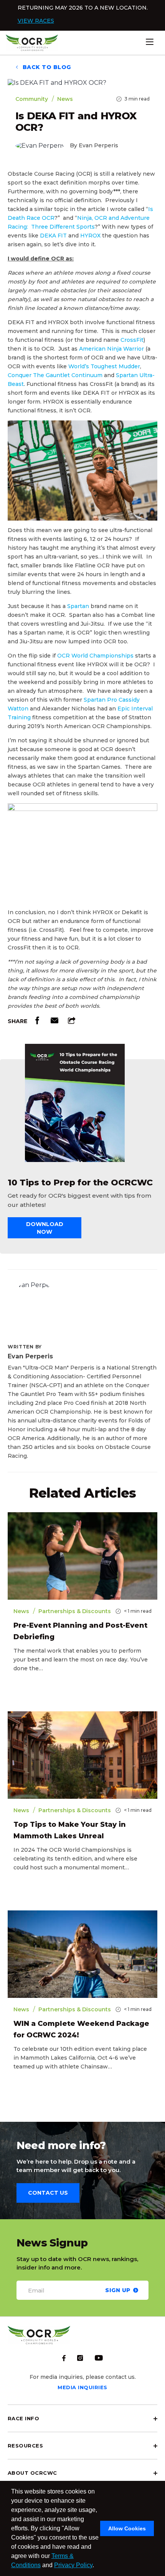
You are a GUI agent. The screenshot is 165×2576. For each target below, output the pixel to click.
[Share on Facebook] (37, 1022)
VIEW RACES (36, 21)
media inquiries (82, 2387)
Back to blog (46, 67)
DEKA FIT (53, 236)
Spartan (78, 606)
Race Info (23, 2418)
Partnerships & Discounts (75, 1611)
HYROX (90, 236)
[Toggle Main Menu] (161, 42)
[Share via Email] (54, 1022)
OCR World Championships (95, 656)
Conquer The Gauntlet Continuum (55, 375)
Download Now (45, 1228)
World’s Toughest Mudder (104, 366)
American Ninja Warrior (111, 349)
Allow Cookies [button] (127, 2528)
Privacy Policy (73, 2565)
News (65, 99)
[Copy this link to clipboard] (72, 1022)
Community (32, 99)
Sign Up (118, 2290)
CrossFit (132, 340)
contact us (48, 2193)
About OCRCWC (32, 2473)
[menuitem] (82, 2418)
